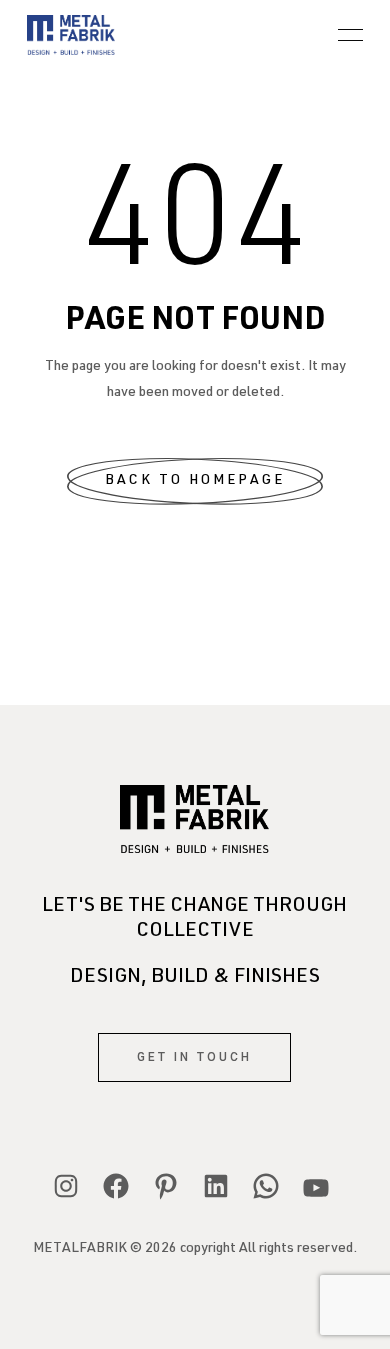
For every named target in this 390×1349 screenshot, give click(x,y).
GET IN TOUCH (194, 1057)
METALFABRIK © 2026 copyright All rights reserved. (195, 1249)
